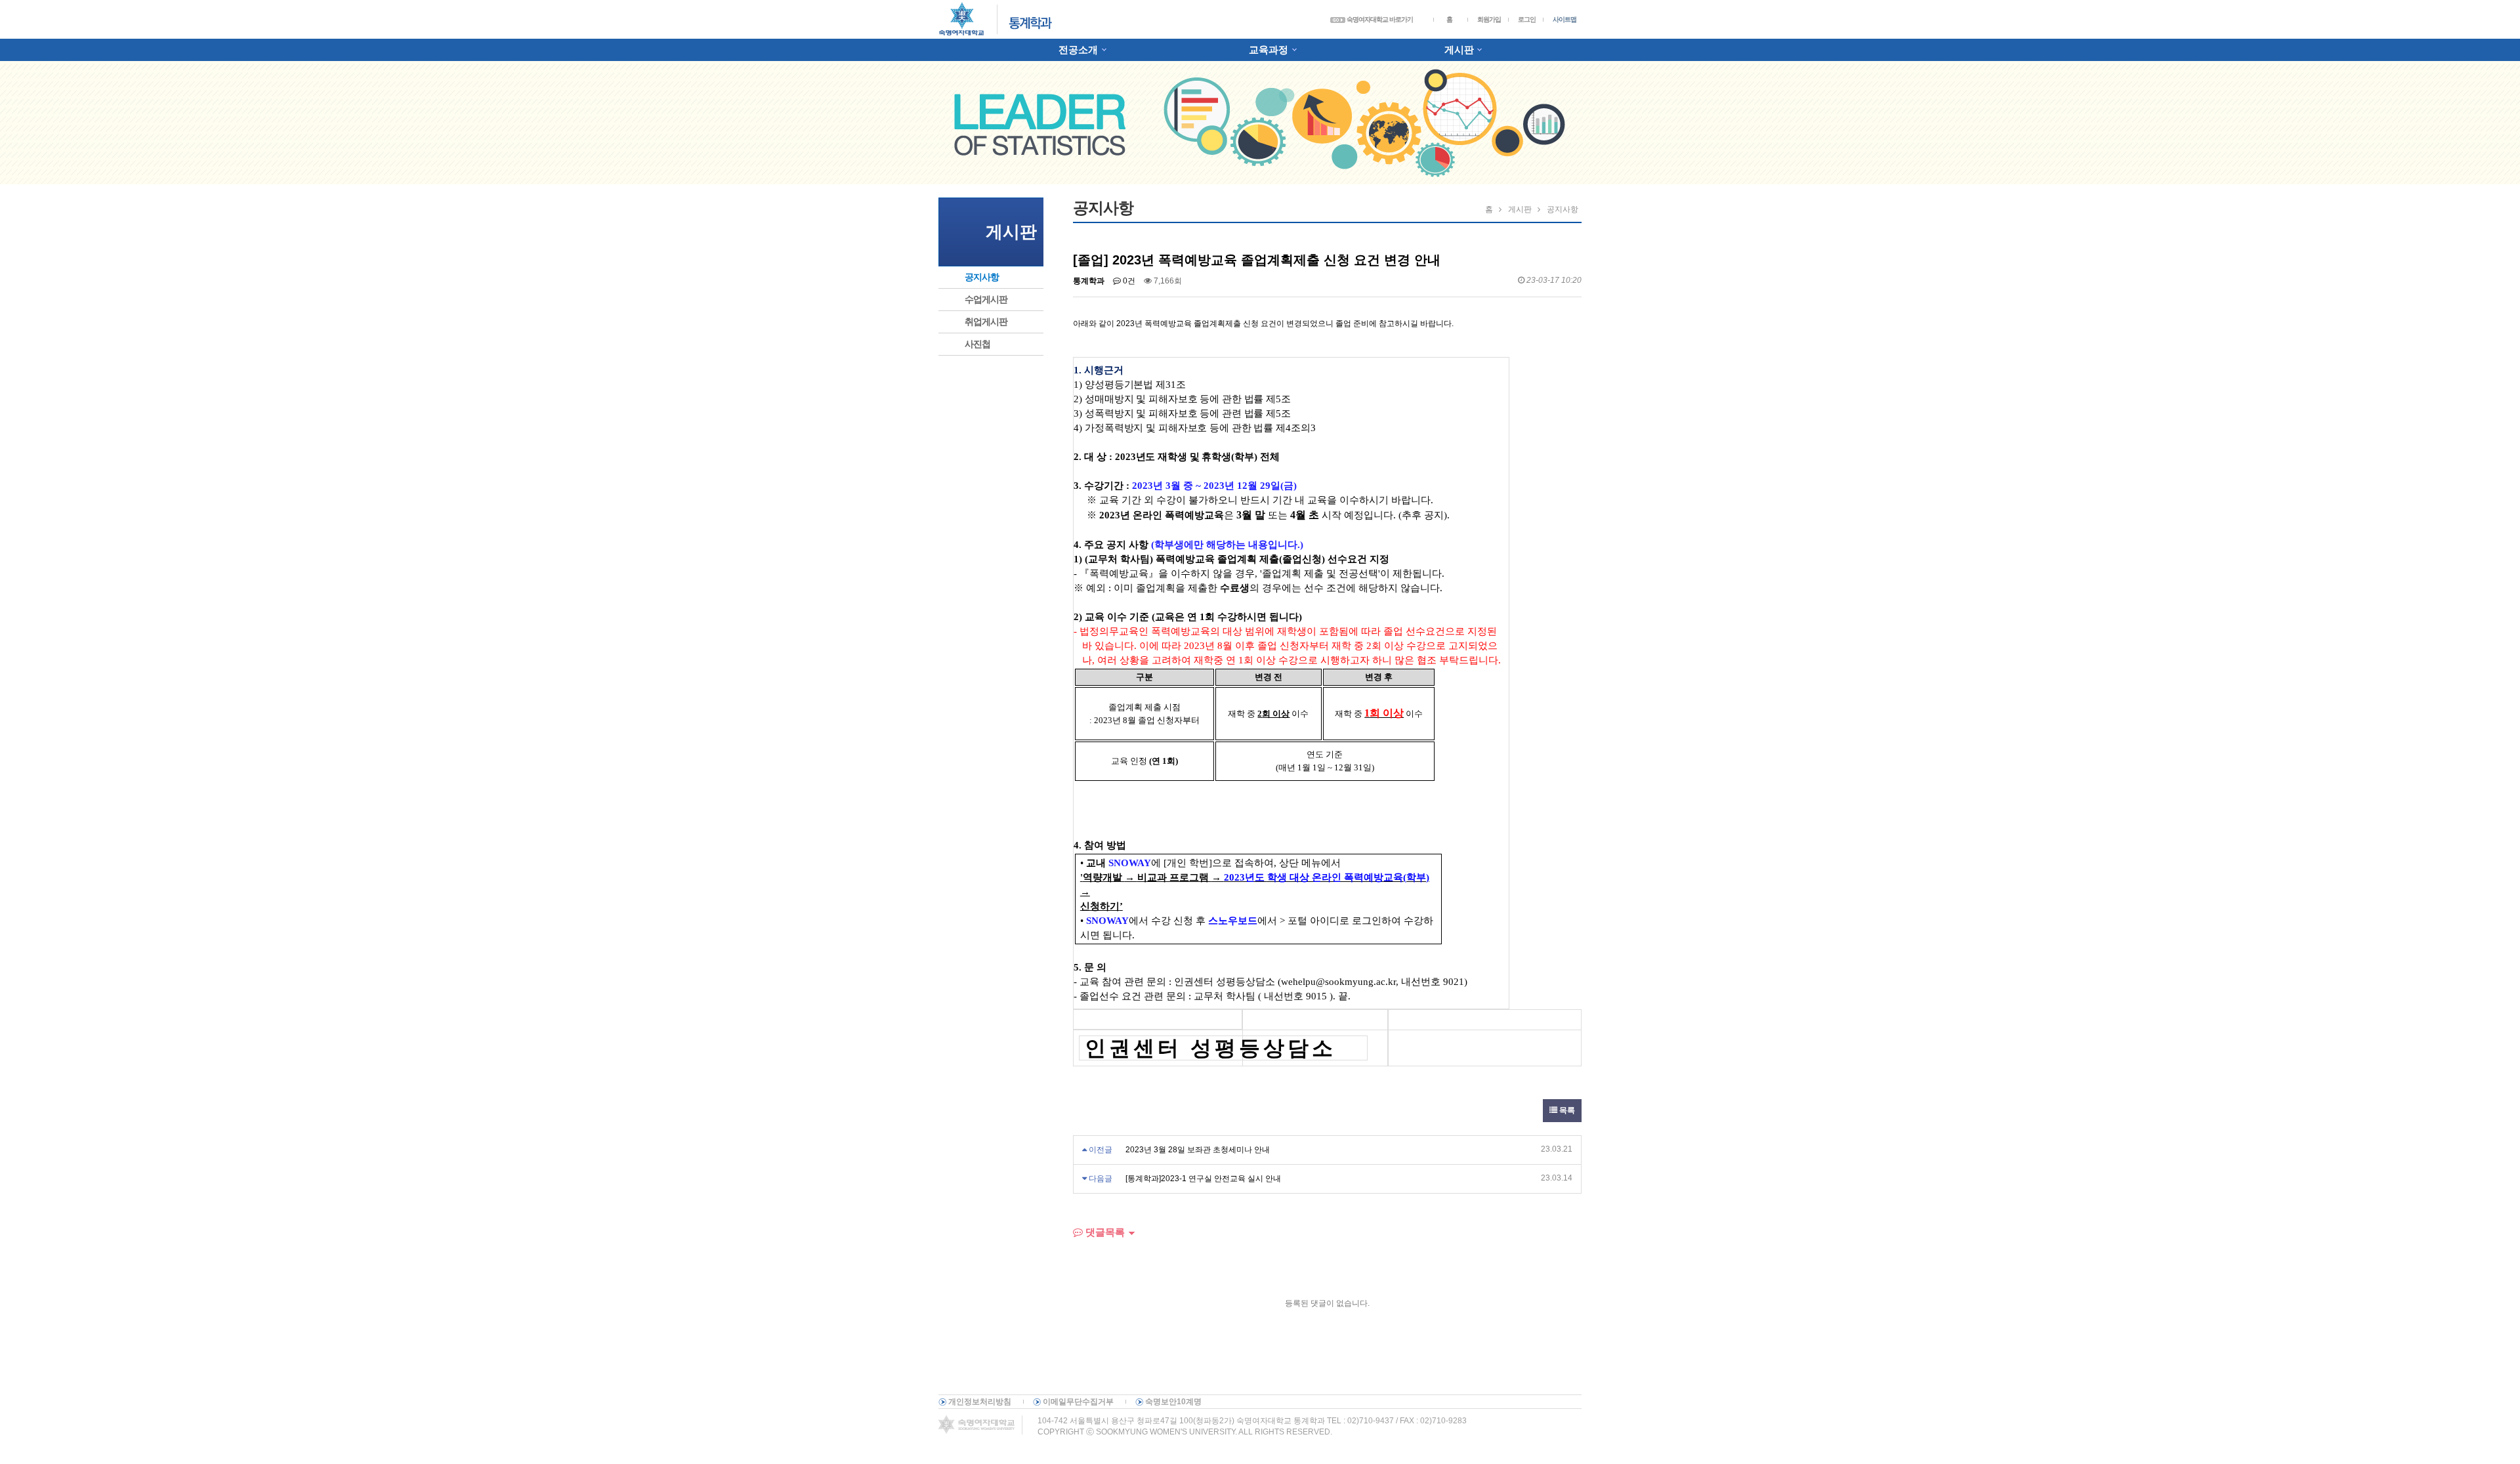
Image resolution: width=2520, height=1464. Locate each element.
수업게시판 (986, 299)
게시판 (1459, 50)
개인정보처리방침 (980, 1402)
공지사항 (982, 277)
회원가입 (1489, 19)
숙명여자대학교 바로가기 (1379, 19)
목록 (1566, 1110)
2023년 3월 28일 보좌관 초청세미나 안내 (1198, 1150)
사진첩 (977, 344)
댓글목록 (1104, 1232)
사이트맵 (1564, 19)
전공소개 (1078, 50)
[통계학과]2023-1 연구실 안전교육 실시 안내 (1203, 1179)
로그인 (1527, 19)
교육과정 (1269, 50)
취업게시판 (986, 322)
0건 (1128, 281)
